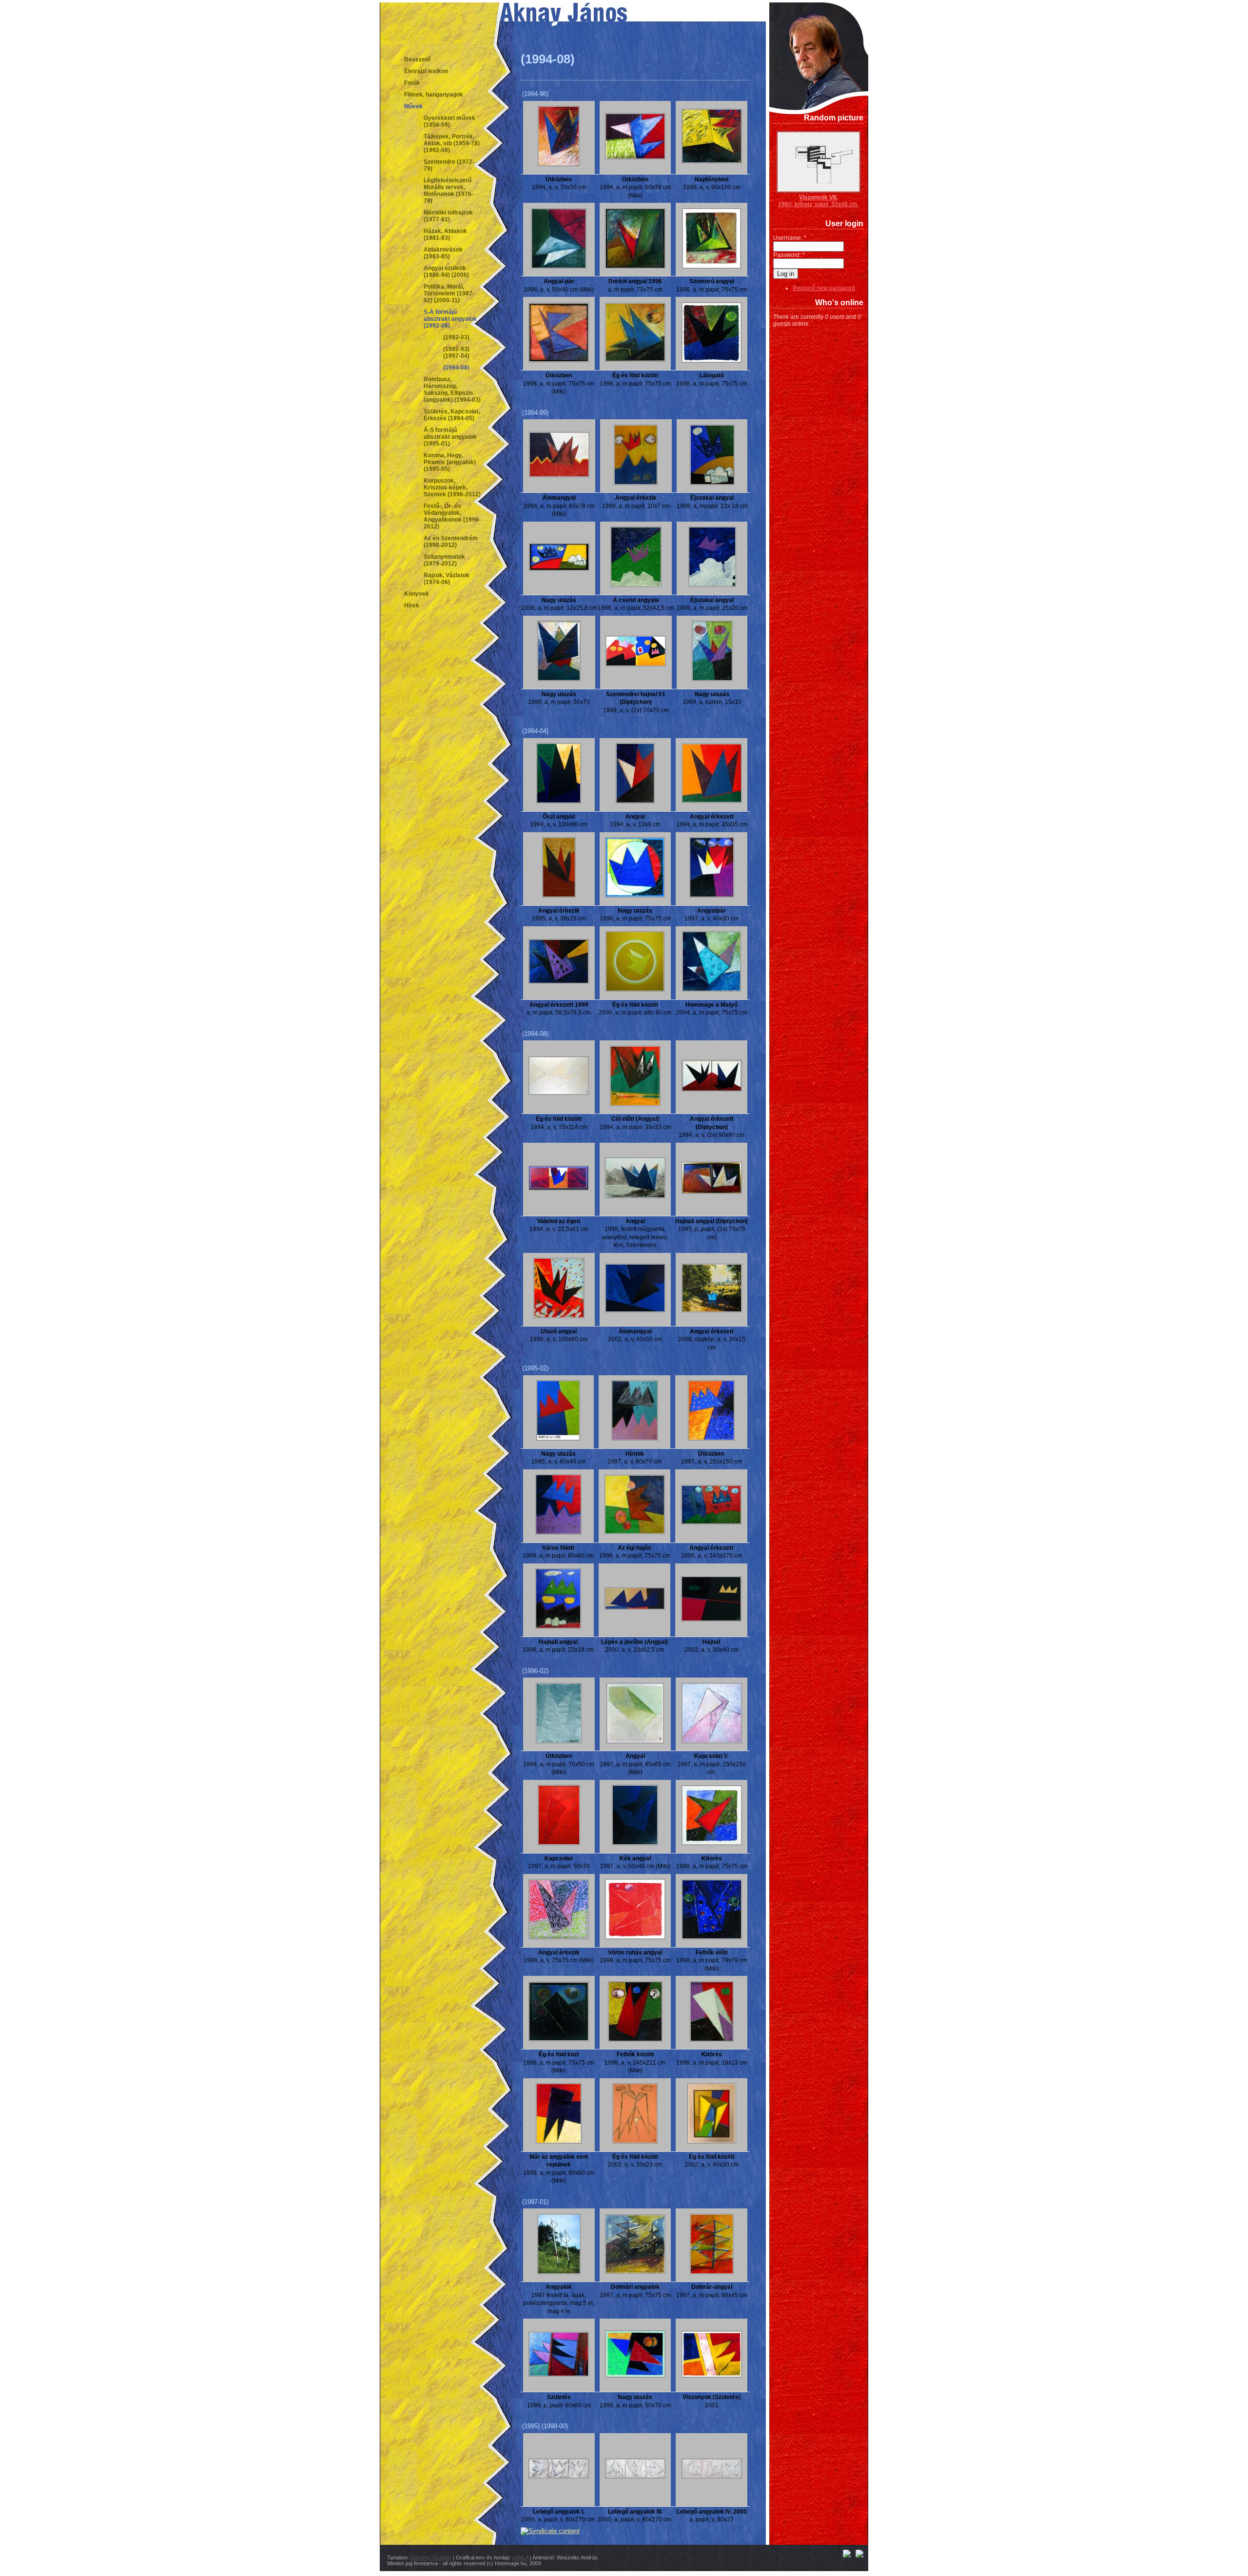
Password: (789, 255)
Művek (413, 106)
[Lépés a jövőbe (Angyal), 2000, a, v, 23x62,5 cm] (635, 1608)
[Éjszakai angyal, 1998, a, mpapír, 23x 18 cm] (712, 483)
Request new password (824, 288)
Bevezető (417, 59)
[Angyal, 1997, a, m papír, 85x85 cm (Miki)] (635, 1741)
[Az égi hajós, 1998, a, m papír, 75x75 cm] (635, 1532)
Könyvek (417, 594)
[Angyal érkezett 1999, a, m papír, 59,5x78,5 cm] (559, 982)
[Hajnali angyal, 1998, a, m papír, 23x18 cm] (558, 1627)
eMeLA (520, 2557)
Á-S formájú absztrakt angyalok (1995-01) (450, 437)
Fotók (412, 83)
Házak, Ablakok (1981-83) (445, 234)
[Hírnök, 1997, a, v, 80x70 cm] (635, 1439)
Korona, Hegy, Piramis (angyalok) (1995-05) (450, 462)
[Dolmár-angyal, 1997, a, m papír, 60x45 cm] (712, 2272)
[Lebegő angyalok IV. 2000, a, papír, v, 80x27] (712, 2477)
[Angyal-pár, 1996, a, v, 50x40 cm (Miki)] (559, 267)
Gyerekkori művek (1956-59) (449, 121)
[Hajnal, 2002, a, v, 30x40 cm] (711, 1620)
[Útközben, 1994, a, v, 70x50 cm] (559, 164)
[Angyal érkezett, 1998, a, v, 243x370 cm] (711, 1522)
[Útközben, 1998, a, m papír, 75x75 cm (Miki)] (559, 360)
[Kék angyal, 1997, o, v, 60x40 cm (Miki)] (635, 1843)
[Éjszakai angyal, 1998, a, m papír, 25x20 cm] (712, 585)
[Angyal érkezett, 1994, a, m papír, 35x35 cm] (712, 801)
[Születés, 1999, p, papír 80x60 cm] (559, 2375)
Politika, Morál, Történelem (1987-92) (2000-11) (449, 293)
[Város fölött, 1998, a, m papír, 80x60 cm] (558, 1533)
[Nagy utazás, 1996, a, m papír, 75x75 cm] (635, 896)
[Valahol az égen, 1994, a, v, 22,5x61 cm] (559, 1189)
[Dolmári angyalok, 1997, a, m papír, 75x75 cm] (635, 2272)
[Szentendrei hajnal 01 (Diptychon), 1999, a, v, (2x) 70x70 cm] (636, 664)
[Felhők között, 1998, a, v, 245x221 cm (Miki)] (635, 2040)
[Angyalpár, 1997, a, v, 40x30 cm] (712, 896)
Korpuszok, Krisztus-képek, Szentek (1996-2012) (452, 488)
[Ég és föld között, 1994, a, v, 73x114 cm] (559, 1093)
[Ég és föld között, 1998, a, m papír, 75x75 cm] (635, 360)
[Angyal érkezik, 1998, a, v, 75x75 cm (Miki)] (559, 1937)
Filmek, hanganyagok (434, 95)
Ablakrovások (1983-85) (443, 253)
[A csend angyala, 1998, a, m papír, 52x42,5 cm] (636, 585)
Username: (790, 238)
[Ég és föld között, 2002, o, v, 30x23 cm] (635, 2142)
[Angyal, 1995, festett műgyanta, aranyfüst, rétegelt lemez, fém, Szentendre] (635, 1196)
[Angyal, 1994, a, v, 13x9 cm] (635, 801)
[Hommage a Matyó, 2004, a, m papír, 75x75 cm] (712, 990)
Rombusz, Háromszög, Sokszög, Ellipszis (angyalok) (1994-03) (452, 390)
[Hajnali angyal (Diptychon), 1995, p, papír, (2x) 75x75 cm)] (712, 1192)
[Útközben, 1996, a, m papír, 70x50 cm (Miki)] (559, 1741)
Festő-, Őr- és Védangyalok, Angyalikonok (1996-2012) (452, 516)
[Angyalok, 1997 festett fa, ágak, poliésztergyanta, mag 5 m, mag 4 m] (559, 2272)
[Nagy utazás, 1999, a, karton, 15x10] (712, 679)
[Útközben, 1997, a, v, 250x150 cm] (711, 1439)
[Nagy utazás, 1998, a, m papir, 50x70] (559, 679)
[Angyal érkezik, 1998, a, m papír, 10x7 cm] (636, 483)
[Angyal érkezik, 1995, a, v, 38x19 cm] (559, 896)
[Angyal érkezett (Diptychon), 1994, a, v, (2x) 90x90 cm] (712, 1090)
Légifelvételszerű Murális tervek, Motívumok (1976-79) (448, 191)
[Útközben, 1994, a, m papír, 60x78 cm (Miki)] (635, 157)
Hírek (412, 605)
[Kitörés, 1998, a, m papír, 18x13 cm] (712, 2040)
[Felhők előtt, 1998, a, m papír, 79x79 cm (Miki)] (712, 1937)
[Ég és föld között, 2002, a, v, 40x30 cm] (712, 2142)
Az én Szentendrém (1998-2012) (451, 542)
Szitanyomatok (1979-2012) (444, 560)
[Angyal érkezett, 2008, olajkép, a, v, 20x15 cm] (712, 1310)
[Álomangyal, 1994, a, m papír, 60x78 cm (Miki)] (559, 475)
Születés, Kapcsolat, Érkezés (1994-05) (452, 415)
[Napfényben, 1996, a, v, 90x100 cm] (712, 161)
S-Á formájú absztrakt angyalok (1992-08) (450, 319)
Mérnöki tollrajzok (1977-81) (448, 216)
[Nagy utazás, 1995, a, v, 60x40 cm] (558, 1439)
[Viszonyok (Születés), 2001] (712, 2376)
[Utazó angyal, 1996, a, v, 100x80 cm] (559, 1316)
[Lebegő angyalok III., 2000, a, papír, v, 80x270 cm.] (635, 2477)
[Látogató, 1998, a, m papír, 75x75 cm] (712, 361)
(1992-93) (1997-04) (456, 352)
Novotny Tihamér (431, 2557)
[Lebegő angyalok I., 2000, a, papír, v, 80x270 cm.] (559, 2477)
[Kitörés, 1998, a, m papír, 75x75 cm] (712, 1843)
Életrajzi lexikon (426, 71)
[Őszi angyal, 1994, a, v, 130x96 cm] (559, 801)
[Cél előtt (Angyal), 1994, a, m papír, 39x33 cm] (635, 1104)
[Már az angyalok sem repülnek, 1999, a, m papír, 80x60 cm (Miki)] (559, 2142)
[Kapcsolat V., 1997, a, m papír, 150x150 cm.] (712, 1741)
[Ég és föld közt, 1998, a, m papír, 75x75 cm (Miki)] (559, 2039)
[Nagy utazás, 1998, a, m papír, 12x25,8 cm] (559, 569)
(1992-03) (456, 337)
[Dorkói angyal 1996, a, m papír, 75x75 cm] (635, 267)
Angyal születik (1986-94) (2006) (446, 272)
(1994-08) (456, 368)
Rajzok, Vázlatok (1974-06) (447, 579)
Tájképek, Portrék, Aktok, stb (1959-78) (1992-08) (452, 143)
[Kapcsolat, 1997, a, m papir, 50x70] (559, 1843)
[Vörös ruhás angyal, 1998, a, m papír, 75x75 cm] (635, 1937)
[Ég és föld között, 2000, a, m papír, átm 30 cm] (635, 990)
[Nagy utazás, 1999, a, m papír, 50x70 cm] (635, 2376)
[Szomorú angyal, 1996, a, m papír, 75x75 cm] (712, 267)
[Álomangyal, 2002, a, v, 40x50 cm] (635, 1310)
